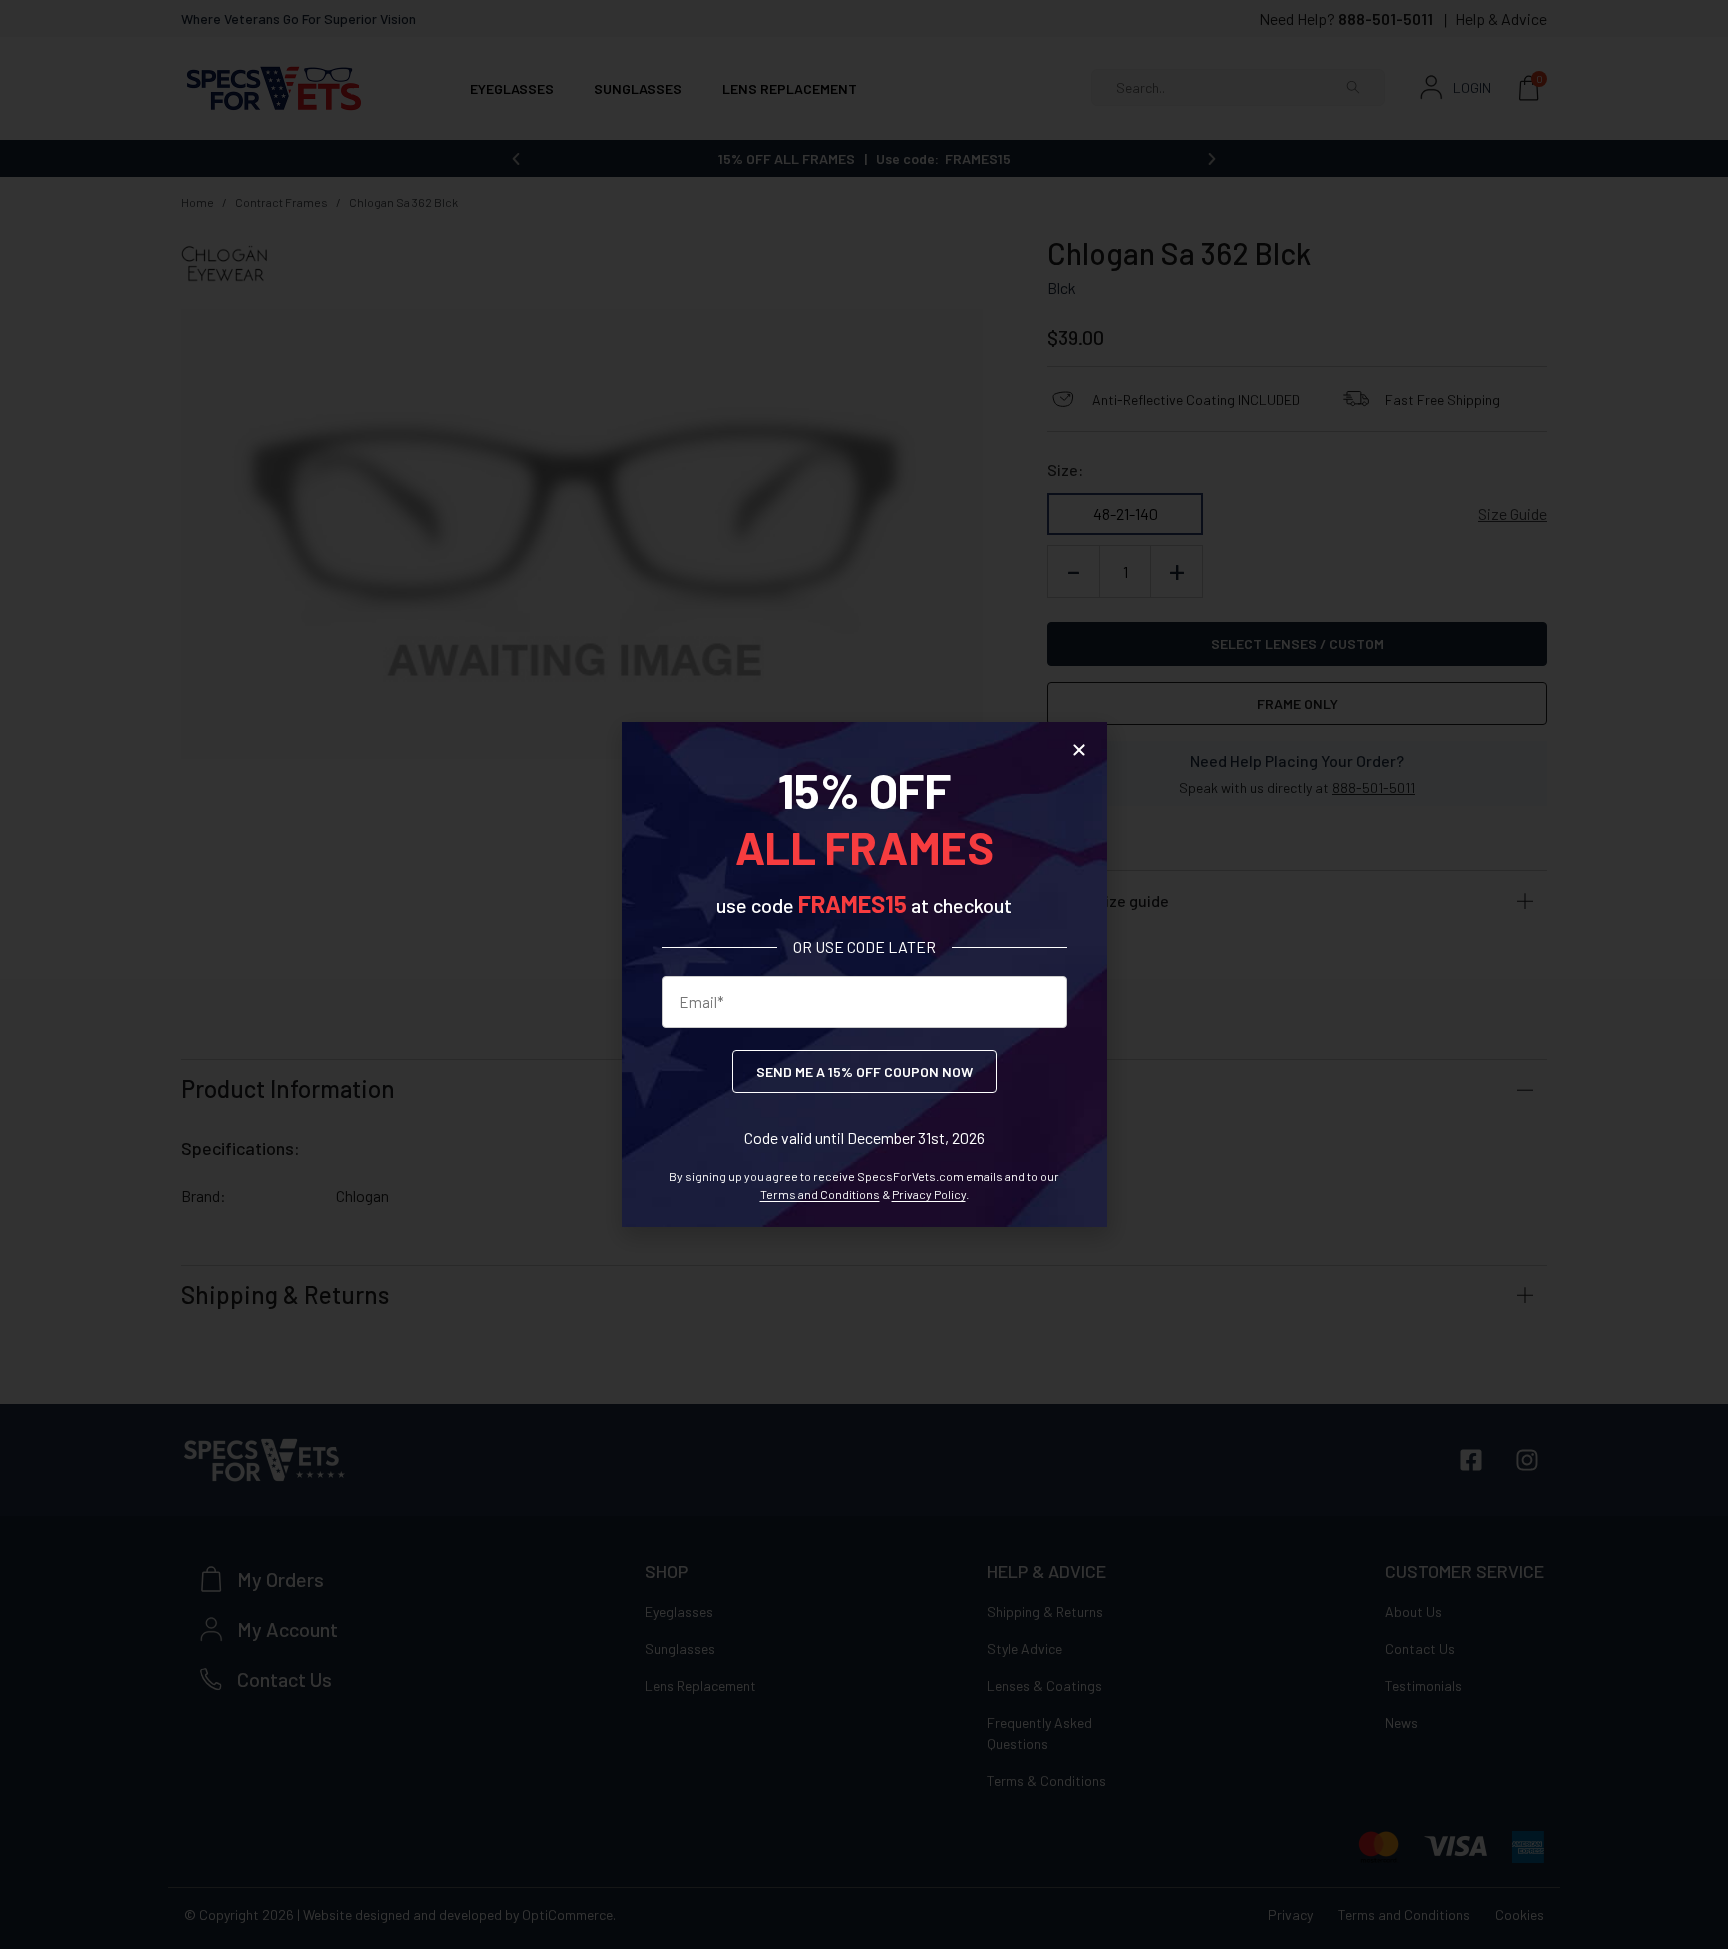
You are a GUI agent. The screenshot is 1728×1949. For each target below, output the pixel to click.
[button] (1079, 750)
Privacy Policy (929, 1194)
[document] (864, 974)
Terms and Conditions (820, 1194)
